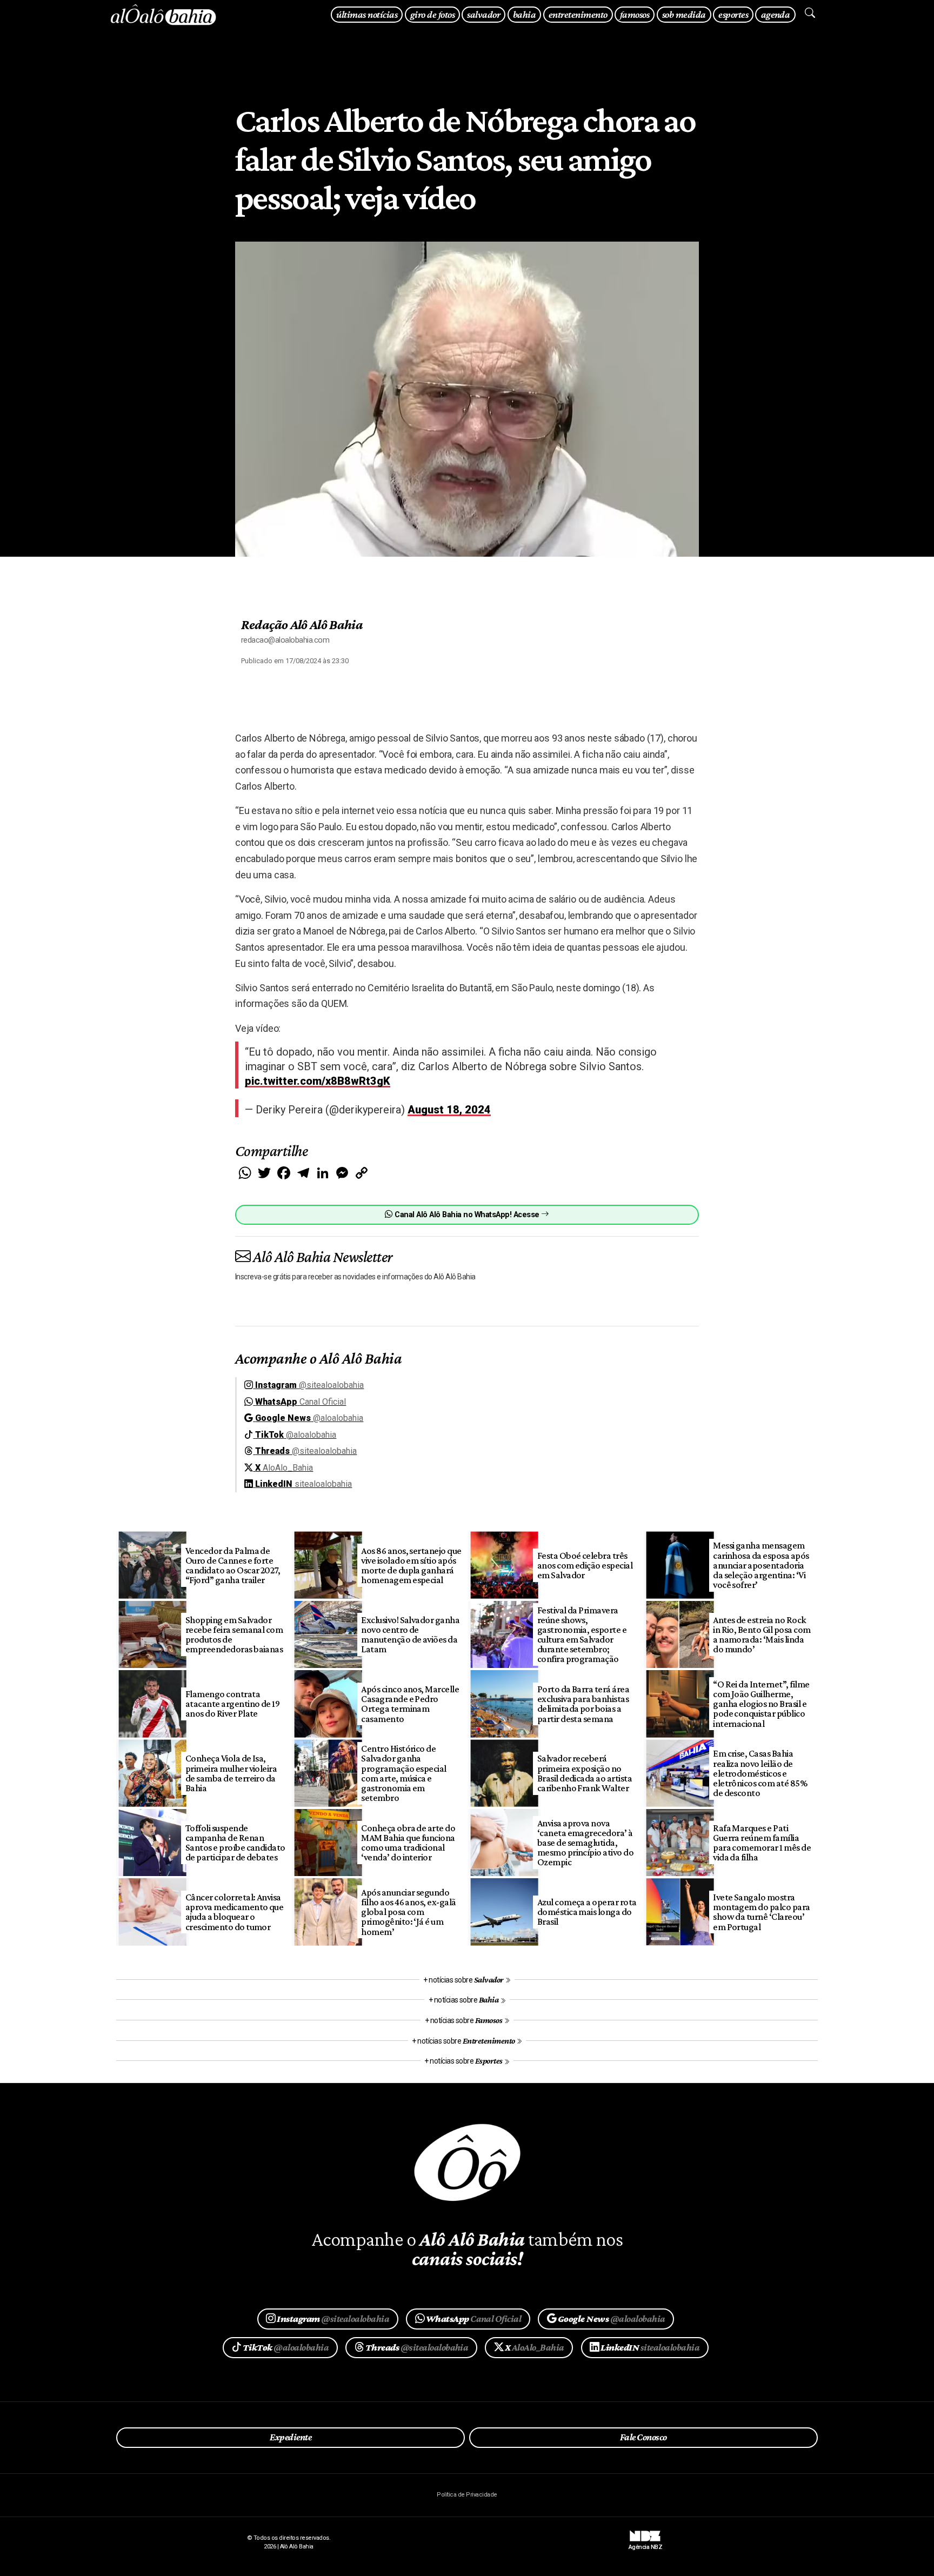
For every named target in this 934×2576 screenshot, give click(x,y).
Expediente (291, 2437)
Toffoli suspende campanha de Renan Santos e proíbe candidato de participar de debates (235, 1843)
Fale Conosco (643, 2437)
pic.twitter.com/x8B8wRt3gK (318, 1081)
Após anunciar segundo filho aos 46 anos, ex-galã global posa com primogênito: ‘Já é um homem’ (409, 1912)
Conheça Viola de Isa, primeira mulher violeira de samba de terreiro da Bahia (231, 1773)
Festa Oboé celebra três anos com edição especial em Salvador (585, 1565)
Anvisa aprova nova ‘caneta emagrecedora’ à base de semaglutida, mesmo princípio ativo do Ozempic (586, 1843)
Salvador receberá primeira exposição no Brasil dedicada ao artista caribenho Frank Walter (585, 1773)
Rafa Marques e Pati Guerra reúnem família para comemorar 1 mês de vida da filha (762, 1843)
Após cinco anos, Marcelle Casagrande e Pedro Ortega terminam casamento (410, 1704)
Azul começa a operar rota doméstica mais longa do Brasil (587, 1912)
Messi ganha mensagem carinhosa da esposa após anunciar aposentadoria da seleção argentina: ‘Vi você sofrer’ (761, 1565)
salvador (483, 14)
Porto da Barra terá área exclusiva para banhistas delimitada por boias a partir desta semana (583, 1704)
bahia (524, 14)
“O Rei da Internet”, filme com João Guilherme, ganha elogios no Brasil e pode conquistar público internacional (761, 1704)
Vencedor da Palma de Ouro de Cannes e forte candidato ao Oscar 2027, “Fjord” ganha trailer (233, 1565)
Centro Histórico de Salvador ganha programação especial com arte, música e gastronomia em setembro (404, 1773)
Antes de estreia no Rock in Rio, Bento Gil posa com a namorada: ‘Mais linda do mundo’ (762, 1634)
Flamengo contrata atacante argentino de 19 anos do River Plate (233, 1704)
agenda (776, 14)
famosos (635, 14)
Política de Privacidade (467, 2495)
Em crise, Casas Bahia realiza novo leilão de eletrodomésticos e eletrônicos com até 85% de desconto (760, 1773)
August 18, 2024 (449, 1110)
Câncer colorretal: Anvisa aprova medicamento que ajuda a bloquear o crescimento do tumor (235, 1912)
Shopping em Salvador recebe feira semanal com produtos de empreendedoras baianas (234, 1634)
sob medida (684, 14)
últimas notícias (367, 14)
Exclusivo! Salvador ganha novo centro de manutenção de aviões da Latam (410, 1634)
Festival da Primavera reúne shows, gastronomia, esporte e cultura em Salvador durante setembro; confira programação (582, 1635)
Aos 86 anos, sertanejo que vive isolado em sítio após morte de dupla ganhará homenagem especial (411, 1565)
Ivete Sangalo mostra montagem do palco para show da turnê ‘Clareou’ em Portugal (762, 1912)
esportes (733, 14)
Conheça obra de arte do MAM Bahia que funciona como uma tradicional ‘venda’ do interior (408, 1843)
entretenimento (578, 14)
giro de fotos (432, 14)
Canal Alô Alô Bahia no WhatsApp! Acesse (467, 1215)
